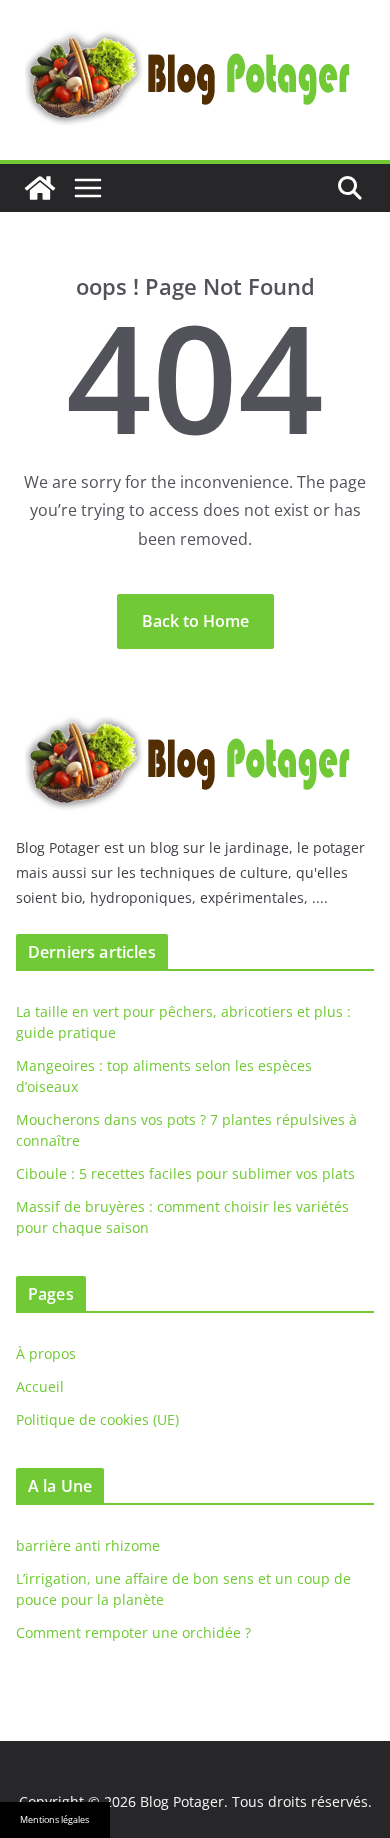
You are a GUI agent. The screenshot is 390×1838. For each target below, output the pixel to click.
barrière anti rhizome (88, 1545)
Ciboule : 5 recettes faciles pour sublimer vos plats (185, 1173)
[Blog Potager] (40, 188)
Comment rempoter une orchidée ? (133, 1632)
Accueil (40, 1386)
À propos (46, 1353)
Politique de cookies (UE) (97, 1419)
